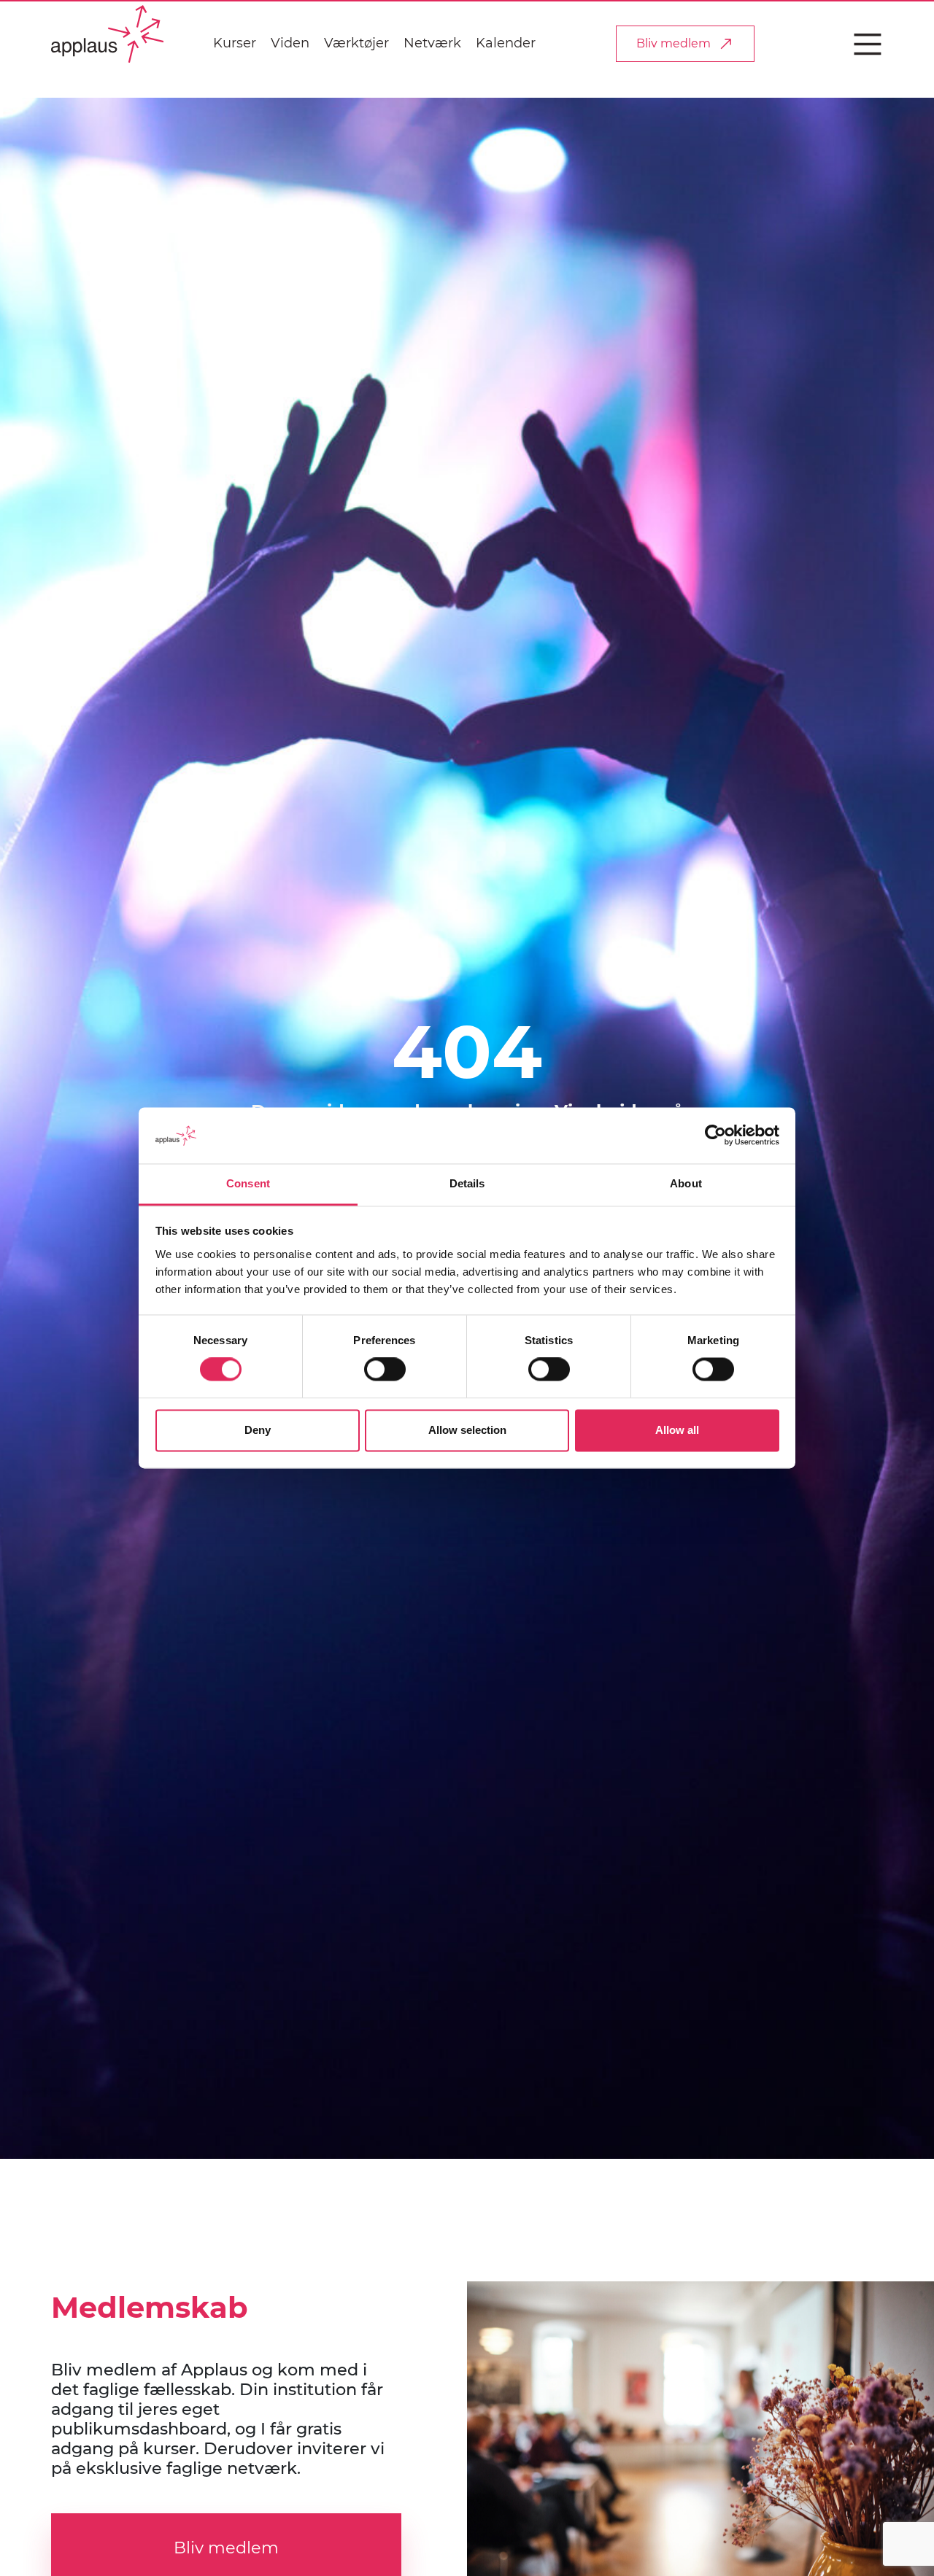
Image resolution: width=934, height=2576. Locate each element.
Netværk (432, 43)
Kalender (506, 43)
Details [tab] (467, 1183)
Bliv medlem (674, 43)
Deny (258, 1430)
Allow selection (467, 1430)
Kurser (235, 43)
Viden (290, 43)
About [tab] (686, 1183)
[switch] (385, 1370)
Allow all (677, 1430)
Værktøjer (356, 43)
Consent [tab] (248, 1183)
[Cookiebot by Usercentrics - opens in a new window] (715, 1136)
